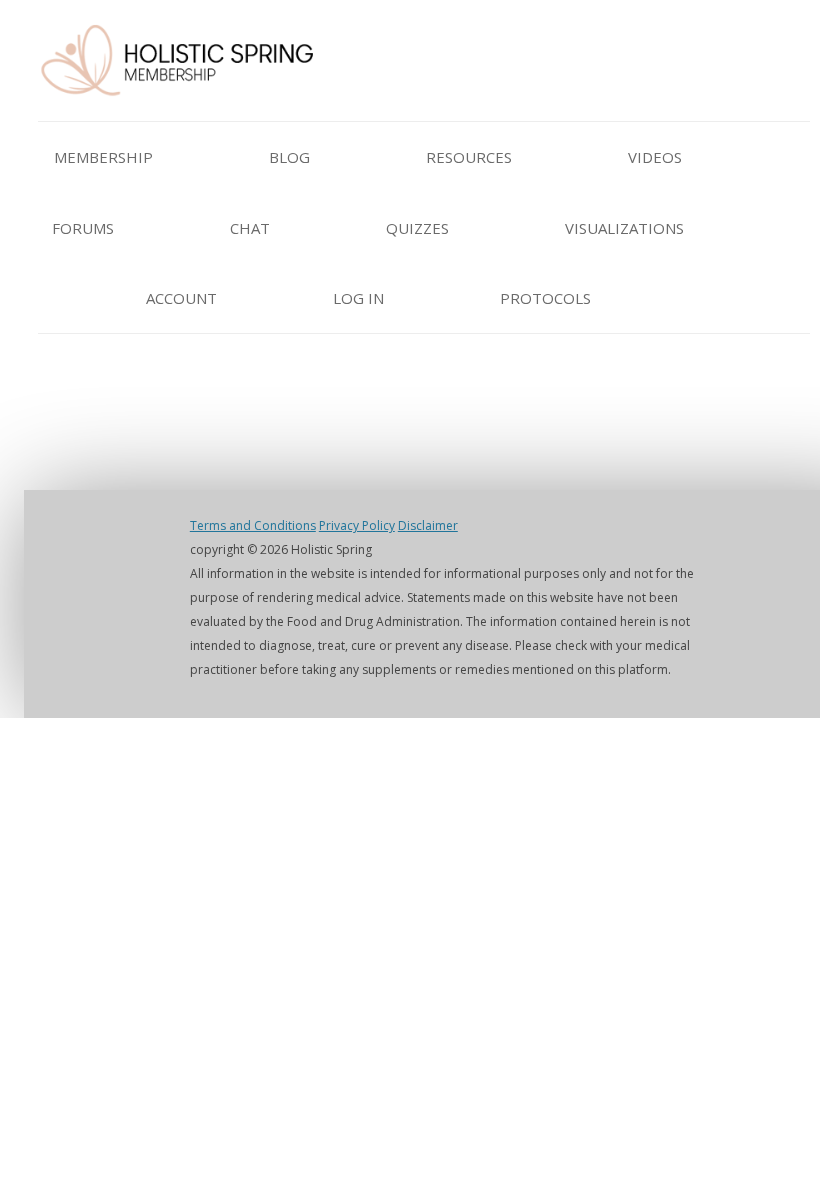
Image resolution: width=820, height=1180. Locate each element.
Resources (469, 157)
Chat (250, 228)
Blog (289, 157)
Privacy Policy (357, 525)
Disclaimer (428, 525)
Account (181, 298)
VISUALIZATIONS (624, 228)
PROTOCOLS (545, 298)
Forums (83, 228)
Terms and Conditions (253, 525)
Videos (655, 157)
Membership (103, 157)
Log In (358, 298)
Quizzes (417, 228)
